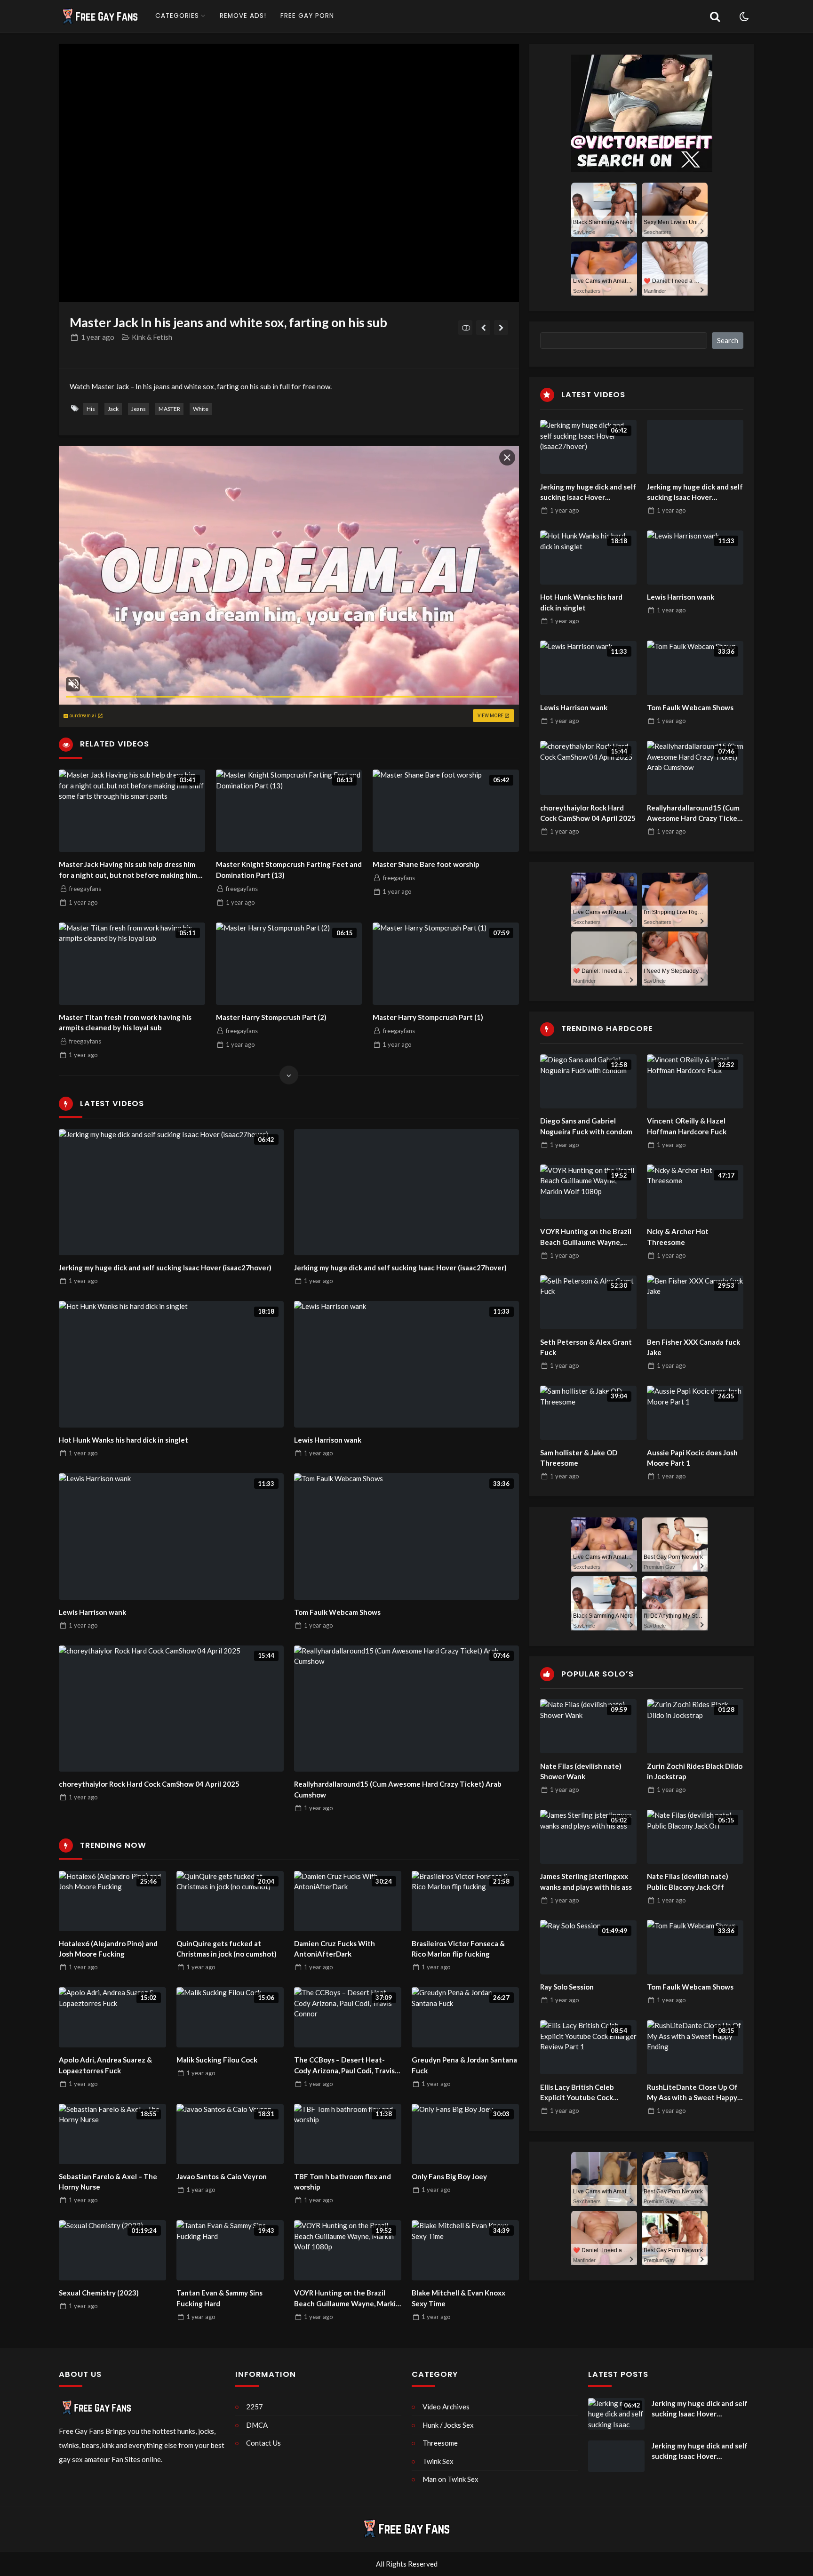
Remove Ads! (243, 16)
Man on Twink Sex (450, 2479)
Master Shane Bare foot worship (426, 864)
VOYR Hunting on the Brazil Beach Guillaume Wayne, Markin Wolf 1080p (347, 2299)
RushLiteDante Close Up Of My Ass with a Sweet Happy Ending (692, 2092)
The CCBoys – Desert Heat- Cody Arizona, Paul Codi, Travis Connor (344, 2066)
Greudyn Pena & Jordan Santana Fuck (464, 2065)
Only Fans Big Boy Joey (449, 2176)
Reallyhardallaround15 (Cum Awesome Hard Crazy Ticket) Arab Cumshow (398, 1789)
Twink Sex (438, 2461)
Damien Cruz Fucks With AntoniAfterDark (335, 1949)
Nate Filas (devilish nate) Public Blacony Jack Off (688, 1882)
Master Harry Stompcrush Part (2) (271, 1017)
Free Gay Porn (307, 16)
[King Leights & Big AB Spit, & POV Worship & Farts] (483, 328)
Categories (177, 16)
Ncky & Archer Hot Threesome (678, 1237)
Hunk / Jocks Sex (448, 2425)
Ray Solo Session (567, 1987)
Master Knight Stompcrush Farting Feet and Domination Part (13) (289, 870)
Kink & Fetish (152, 337)
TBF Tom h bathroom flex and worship (343, 2182)
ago (98, 337)
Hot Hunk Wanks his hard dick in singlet (124, 1440)
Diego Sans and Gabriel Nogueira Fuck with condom (586, 1126)
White (201, 409)
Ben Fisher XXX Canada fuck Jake (693, 1347)
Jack (113, 409)
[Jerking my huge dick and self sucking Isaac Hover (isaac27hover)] (406, 1192)
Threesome (440, 2443)
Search (728, 340)
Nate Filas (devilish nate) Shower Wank (581, 1771)
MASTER (169, 409)
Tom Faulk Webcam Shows (337, 1612)
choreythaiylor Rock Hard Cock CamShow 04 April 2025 (149, 1784)
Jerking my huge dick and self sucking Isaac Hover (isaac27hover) (165, 1268)
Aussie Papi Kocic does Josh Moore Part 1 (692, 1457)
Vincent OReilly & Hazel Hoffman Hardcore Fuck (687, 1126)
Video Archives (446, 2407)
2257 (255, 2407)
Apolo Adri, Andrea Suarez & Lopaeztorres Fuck (105, 2065)
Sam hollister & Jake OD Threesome (579, 1457)
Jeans (139, 409)
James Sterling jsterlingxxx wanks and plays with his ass (586, 1882)
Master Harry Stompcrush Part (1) (428, 1017)
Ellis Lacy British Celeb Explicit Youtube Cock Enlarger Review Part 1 (578, 2092)
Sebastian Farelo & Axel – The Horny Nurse (108, 2182)
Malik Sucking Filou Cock (217, 2060)
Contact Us (263, 2443)
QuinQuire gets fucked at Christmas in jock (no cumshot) (227, 1949)
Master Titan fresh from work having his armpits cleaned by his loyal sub (125, 1023)
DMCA (257, 2425)
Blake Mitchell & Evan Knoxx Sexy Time (458, 2298)
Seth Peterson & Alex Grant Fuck (586, 1347)
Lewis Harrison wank (328, 1440)
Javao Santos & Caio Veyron (222, 2176)
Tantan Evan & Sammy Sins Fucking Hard (219, 2298)
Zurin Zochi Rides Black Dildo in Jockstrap (695, 1771)
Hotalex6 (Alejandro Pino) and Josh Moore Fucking (108, 1949)
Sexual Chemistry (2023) (99, 2293)
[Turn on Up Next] (466, 328)
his (91, 409)
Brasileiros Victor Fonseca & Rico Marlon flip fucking (458, 1949)
